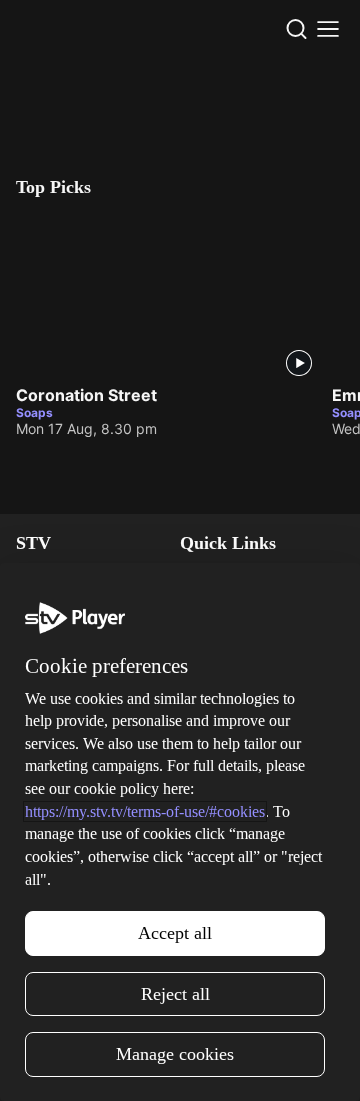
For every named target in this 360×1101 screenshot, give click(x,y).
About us (209, 781)
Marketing (49, 839)
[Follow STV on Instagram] (136, 1065)
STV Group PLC (67, 693)
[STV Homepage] (56, 29)
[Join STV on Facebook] (224, 1065)
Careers (41, 635)
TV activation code (241, 635)
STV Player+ (56, 781)
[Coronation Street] (166, 295)
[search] (296, 29)
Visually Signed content (256, 664)
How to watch (61, 868)
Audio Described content (261, 693)
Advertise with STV (78, 664)
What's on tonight (73, 810)
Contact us (215, 810)
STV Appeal (54, 606)
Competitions (59, 897)
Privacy (204, 839)
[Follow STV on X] (180, 1065)
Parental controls (235, 577)
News (34, 577)
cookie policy (178, 1006)
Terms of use (222, 868)
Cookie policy (224, 897)
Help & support (229, 606)
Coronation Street (86, 395)
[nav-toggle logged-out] (328, 29)
